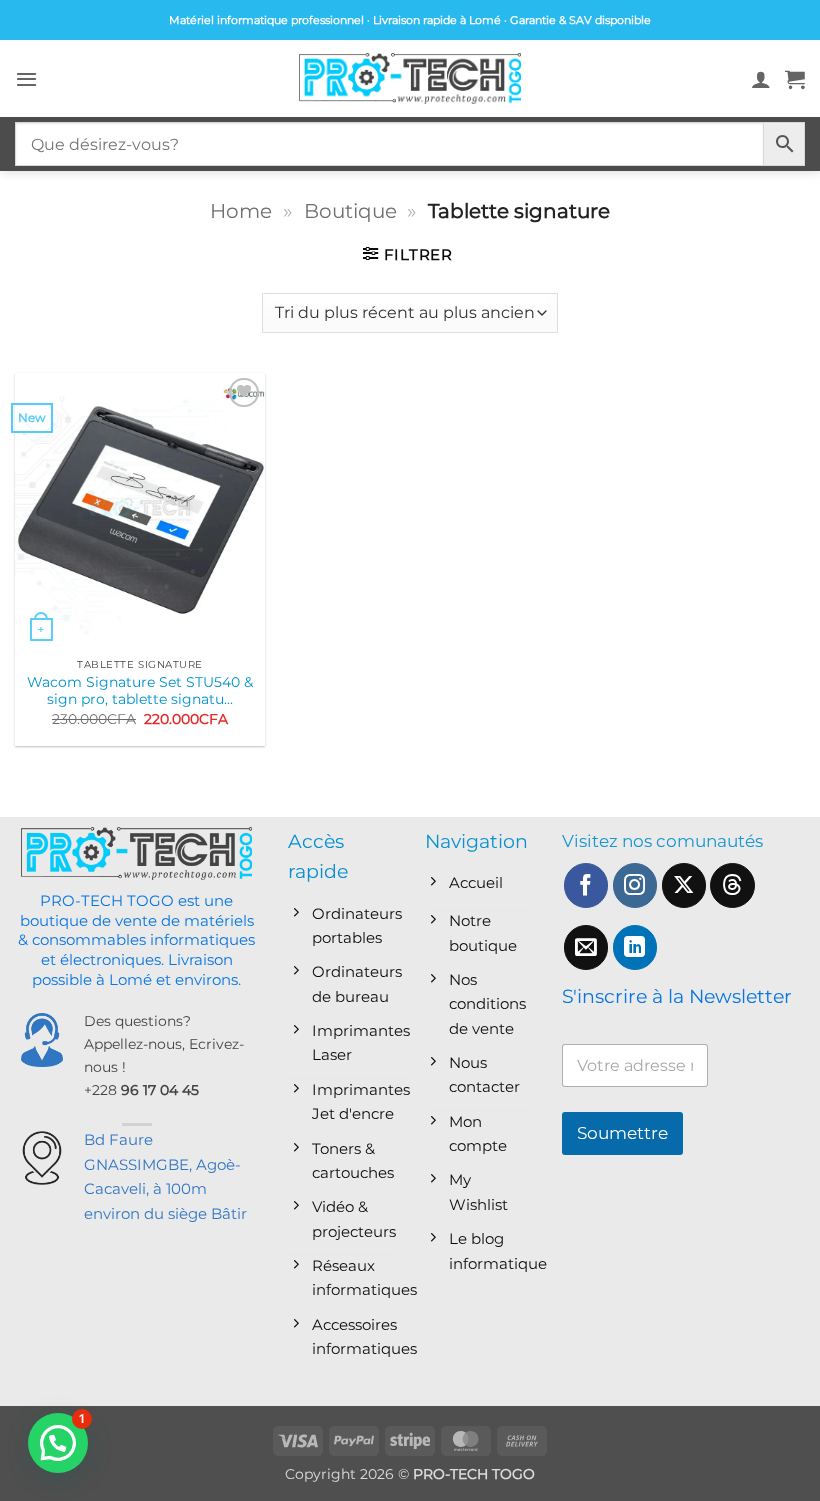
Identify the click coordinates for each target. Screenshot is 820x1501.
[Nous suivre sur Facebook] (586, 885)
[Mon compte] (761, 79)
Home (241, 211)
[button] (26, 79)
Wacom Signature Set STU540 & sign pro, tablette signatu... (140, 691)
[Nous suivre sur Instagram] (635, 885)
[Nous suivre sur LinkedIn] (635, 947)
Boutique (350, 211)
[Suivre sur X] (684, 885)
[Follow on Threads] (732, 885)
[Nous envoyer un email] (586, 947)
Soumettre (622, 1133)
